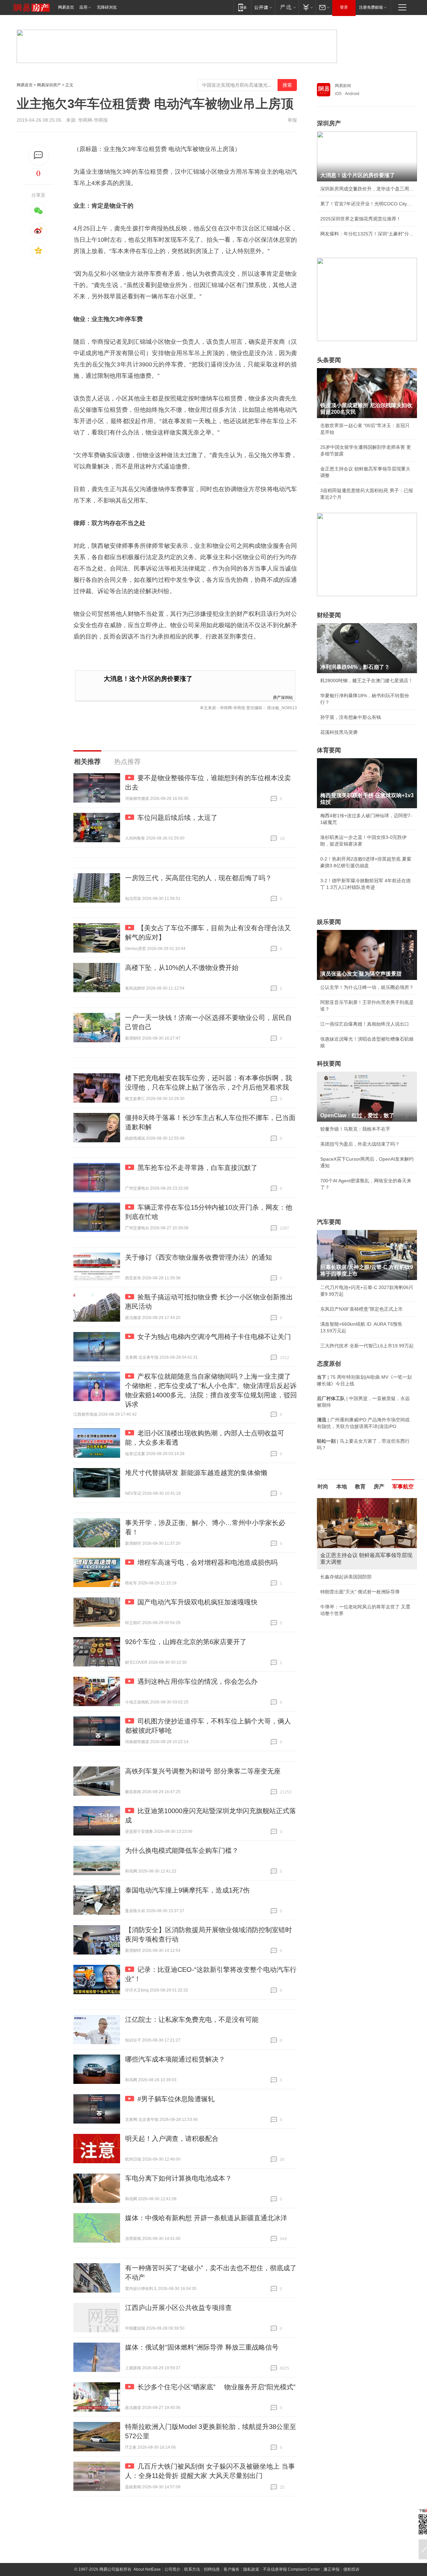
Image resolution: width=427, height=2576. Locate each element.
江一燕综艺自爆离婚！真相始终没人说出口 (365, 1024)
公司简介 (172, 2569)
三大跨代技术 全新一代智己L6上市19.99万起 (367, 1346)
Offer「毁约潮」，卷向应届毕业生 (356, 1585)
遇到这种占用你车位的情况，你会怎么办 (197, 1681)
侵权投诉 (351, 2569)
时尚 (323, 1487)
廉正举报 (332, 2569)
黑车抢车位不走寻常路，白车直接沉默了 (197, 1168)
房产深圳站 (283, 697)
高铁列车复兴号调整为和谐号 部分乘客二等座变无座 (203, 1771)
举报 (292, 120)
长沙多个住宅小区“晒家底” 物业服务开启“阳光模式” (217, 2387)
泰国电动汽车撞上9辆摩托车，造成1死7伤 (187, 1890)
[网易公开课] (263, 7)
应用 (83, 7)
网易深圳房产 (49, 85)
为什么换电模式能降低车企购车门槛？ (182, 1850)
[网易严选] (287, 7)
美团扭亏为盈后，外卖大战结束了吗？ (360, 1144)
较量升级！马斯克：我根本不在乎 (355, 1129)
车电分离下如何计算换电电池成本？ (178, 2178)
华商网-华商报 (93, 120)
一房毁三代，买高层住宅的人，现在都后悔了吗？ (198, 878)
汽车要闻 (329, 1222)
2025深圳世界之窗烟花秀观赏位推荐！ (361, 219)
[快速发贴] (39, 155)
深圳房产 (329, 123)
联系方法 (192, 2569)
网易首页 (66, 7)
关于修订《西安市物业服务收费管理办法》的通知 (198, 1257)
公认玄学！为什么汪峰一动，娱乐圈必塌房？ (367, 987)
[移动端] (242, 7)
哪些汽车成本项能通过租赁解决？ (175, 2059)
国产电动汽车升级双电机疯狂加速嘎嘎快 (197, 1602)
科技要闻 (329, 1064)
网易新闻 (343, 86)
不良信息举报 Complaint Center (291, 2569)
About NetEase (147, 2569)
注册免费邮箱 (371, 7)
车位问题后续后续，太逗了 (177, 818)
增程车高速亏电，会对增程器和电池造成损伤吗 (207, 1562)
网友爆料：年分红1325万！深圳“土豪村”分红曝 (367, 234)
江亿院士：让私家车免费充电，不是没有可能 (192, 2020)
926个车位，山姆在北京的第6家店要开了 (186, 1642)
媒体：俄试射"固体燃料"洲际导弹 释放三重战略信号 (202, 2347)
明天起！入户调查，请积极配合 (172, 2139)
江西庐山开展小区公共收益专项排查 (178, 2308)
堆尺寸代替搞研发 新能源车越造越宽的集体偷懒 (196, 1473)
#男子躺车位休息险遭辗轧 (176, 2099)
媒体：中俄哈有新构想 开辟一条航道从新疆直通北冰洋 (206, 2218)
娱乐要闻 (329, 922)
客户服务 (232, 2569)
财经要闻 (329, 615)
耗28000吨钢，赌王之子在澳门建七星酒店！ (367, 681)
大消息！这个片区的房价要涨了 (148, 679)
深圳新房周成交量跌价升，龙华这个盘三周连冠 (367, 189)
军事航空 (403, 1487)
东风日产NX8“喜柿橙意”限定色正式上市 (361, 1309)
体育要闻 (329, 750)
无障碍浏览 (107, 7)
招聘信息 (212, 2569)
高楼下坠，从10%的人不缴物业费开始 (182, 968)
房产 (379, 1487)
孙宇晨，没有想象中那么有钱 (351, 717)
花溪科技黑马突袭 (339, 732)
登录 (344, 7)
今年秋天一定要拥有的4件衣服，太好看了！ (366, 1570)
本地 (342, 1487)
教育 (360, 1487)
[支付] (307, 7)
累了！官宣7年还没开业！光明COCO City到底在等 (367, 204)
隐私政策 (251, 2569)
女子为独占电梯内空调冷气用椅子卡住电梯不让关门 (214, 1337)
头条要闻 (329, 360)
